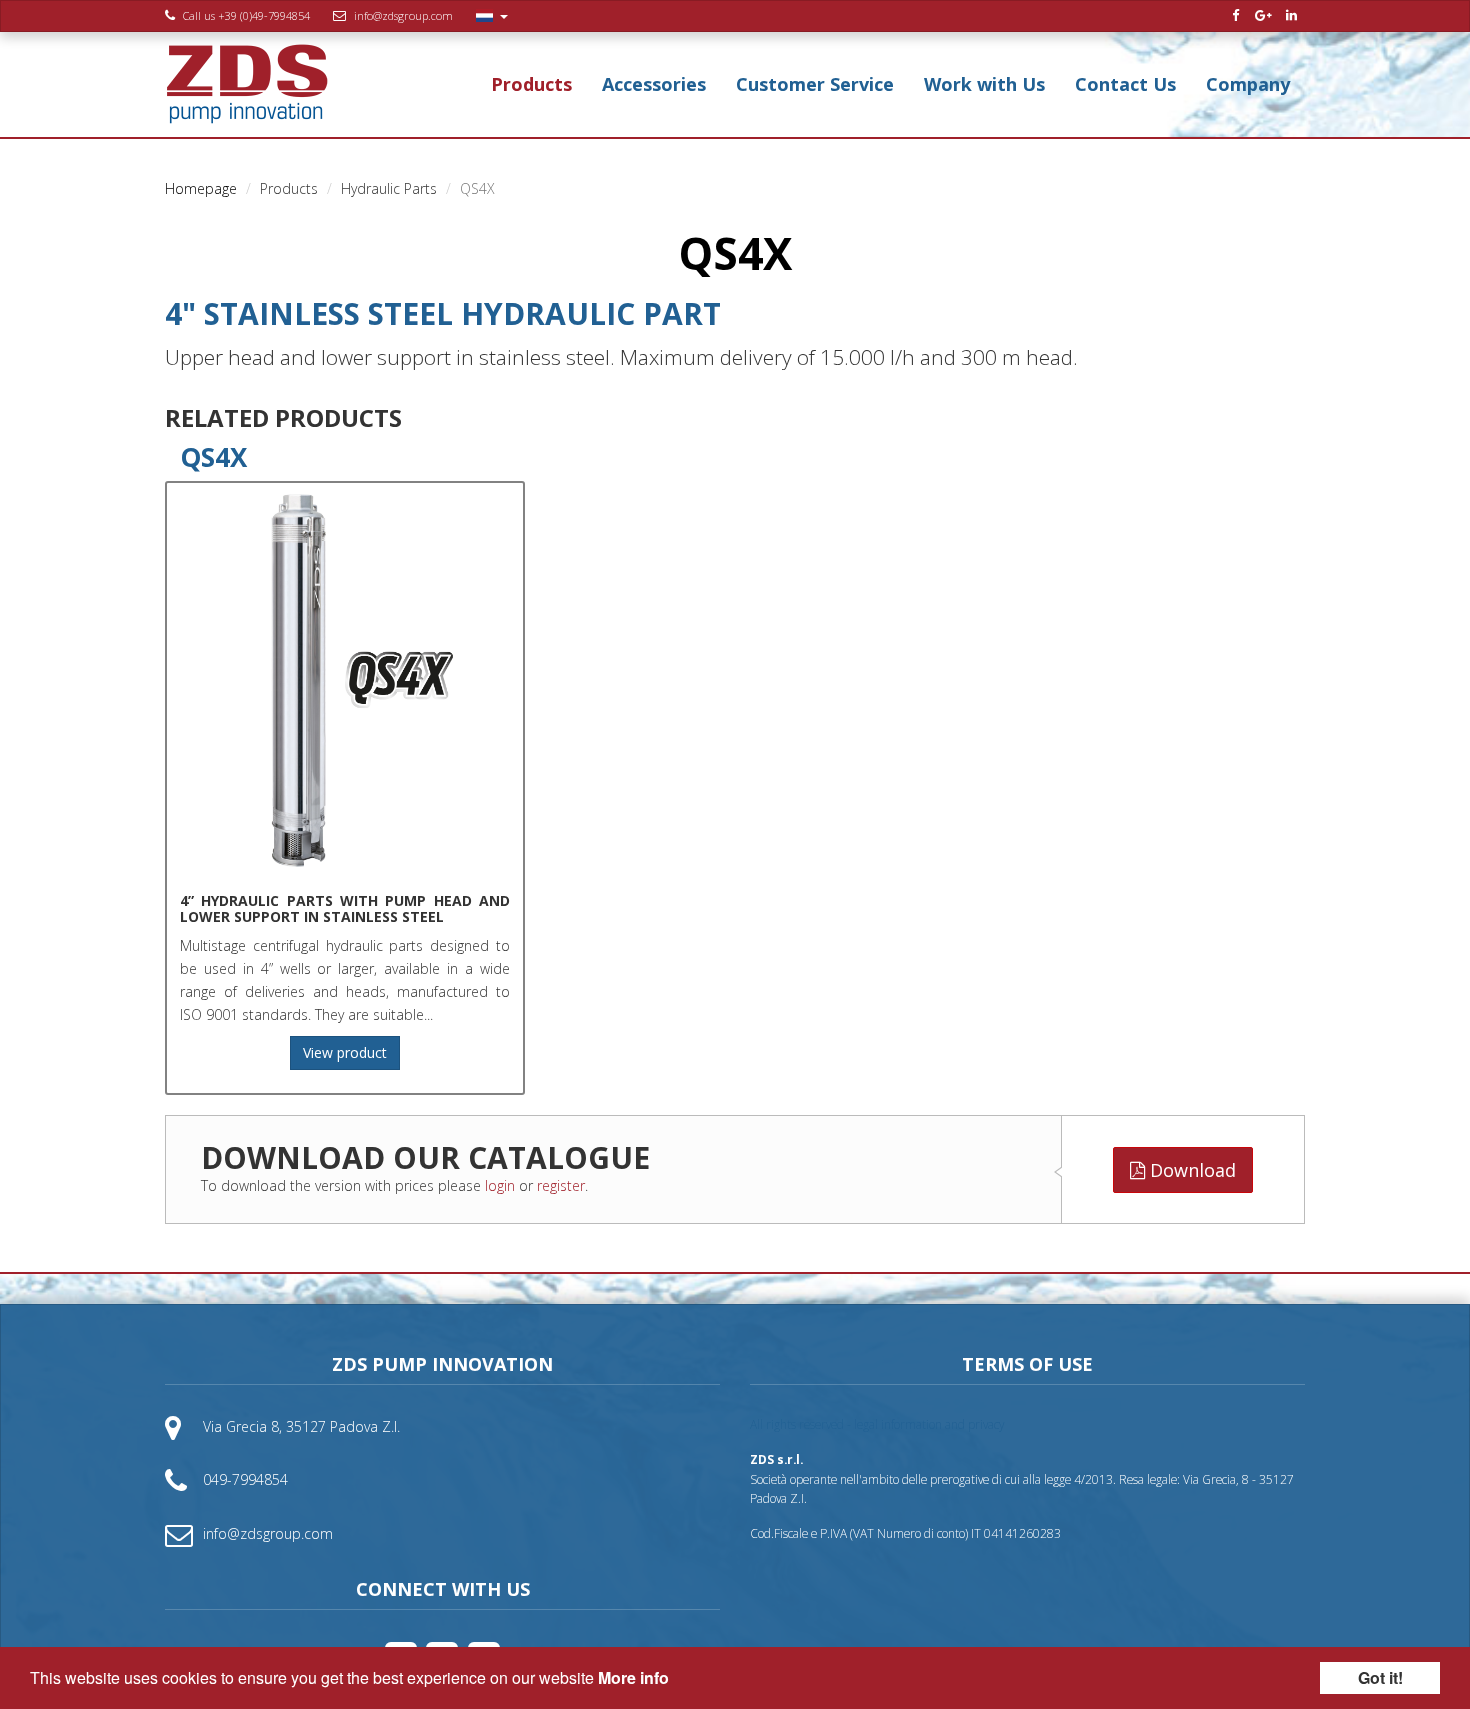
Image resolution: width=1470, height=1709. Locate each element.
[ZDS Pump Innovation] (247, 84)
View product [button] (345, 1052)
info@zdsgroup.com (403, 15)
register (561, 1185)
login (500, 1185)
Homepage (201, 188)
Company (1248, 84)
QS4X (213, 457)
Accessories (654, 84)
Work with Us (984, 84)
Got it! (1380, 1677)
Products (531, 84)
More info (633, 1677)
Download (1190, 1170)
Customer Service (815, 84)
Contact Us (1125, 84)
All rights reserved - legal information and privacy (877, 1424)
